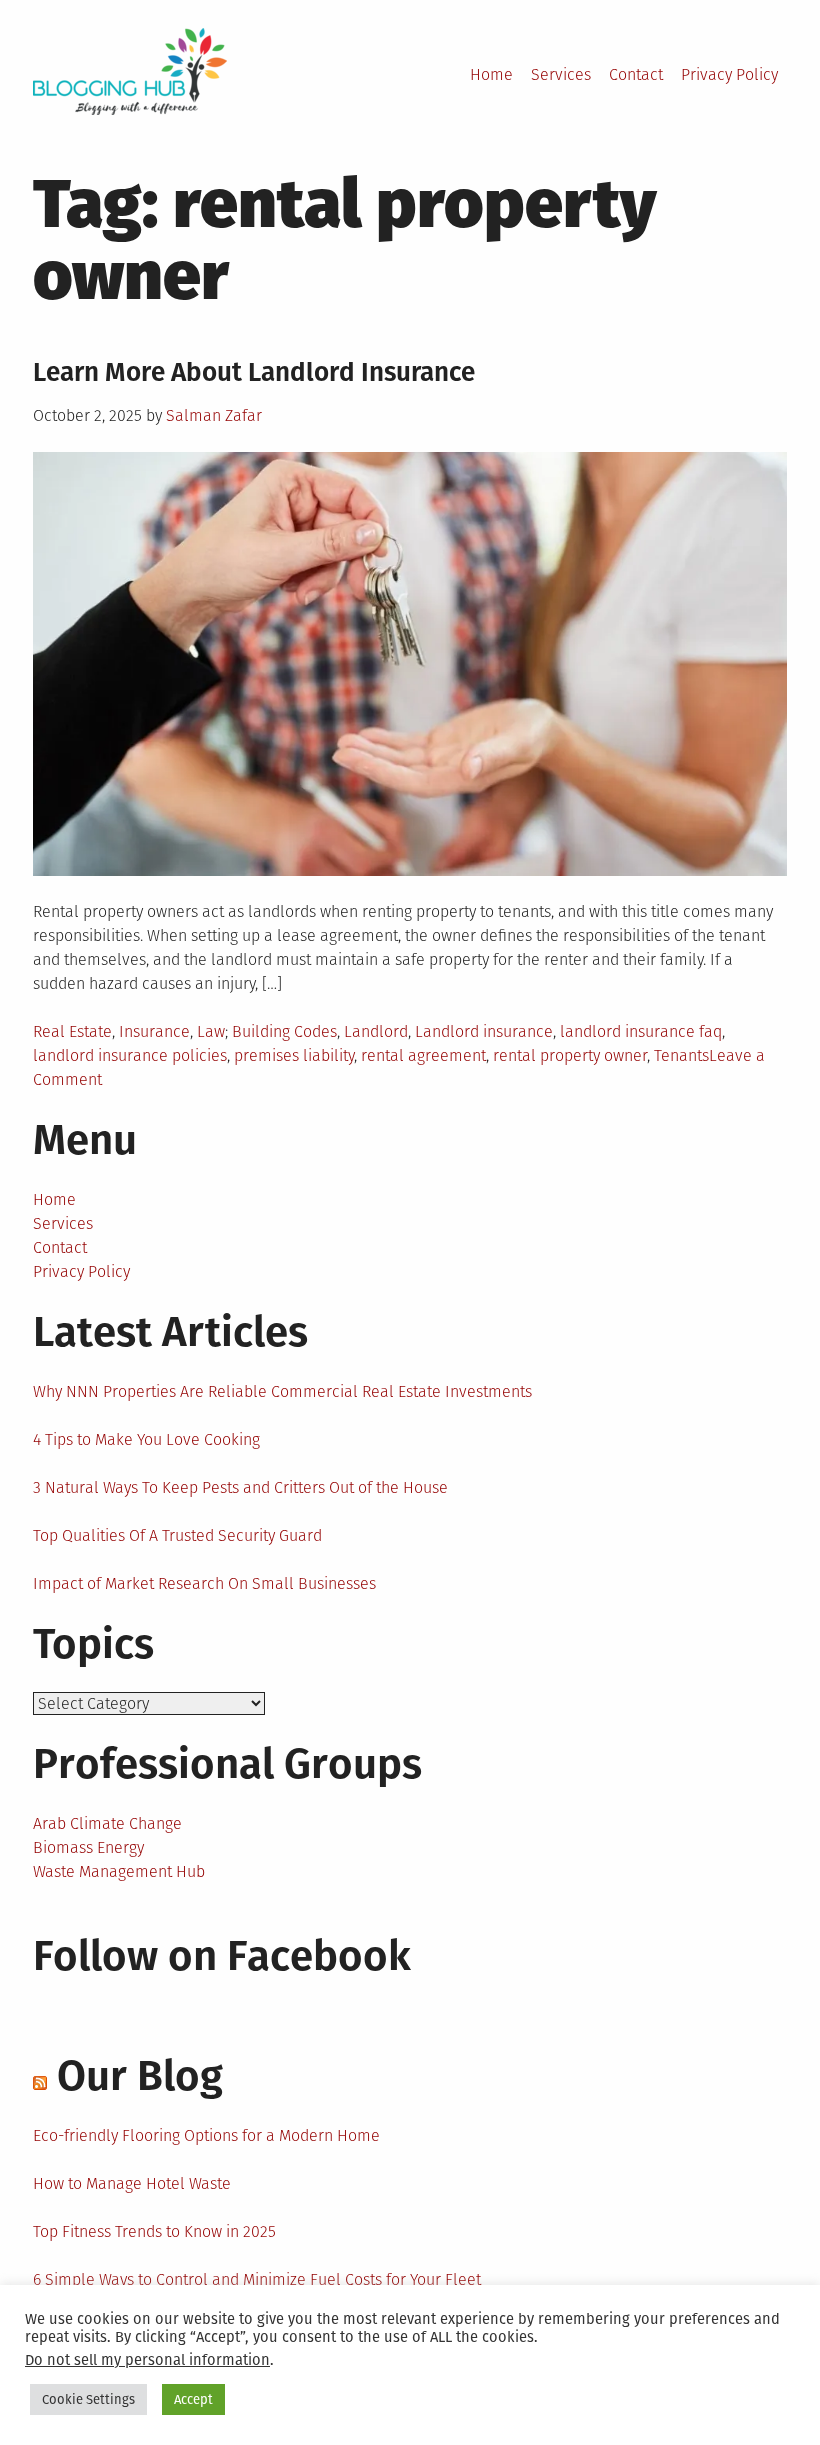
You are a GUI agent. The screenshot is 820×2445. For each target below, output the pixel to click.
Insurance (154, 1031)
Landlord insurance (484, 1031)
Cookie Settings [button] (88, 2399)
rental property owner (570, 1055)
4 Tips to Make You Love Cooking (146, 1439)
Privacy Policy (729, 74)
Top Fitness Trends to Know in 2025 (154, 2231)
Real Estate (72, 1031)
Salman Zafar (214, 415)
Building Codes (284, 1031)
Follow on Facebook (222, 1956)
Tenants (681, 1055)
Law (211, 1031)
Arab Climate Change (107, 1823)
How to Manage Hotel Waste (132, 2183)
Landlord (376, 1031)
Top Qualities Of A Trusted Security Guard (177, 1535)
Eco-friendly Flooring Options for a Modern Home (206, 2135)
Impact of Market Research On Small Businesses (204, 1583)
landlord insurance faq (641, 1031)
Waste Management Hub (119, 1871)
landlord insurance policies (130, 1055)
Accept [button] (193, 2399)
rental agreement (423, 1055)
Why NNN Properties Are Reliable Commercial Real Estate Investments (282, 1391)
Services (561, 74)
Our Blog (140, 2076)
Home (491, 74)
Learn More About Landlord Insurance (254, 372)
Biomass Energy (88, 1847)
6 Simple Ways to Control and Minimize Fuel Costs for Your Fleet (257, 2279)
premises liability (294, 1055)
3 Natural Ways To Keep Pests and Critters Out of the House (240, 1487)
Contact (636, 74)
